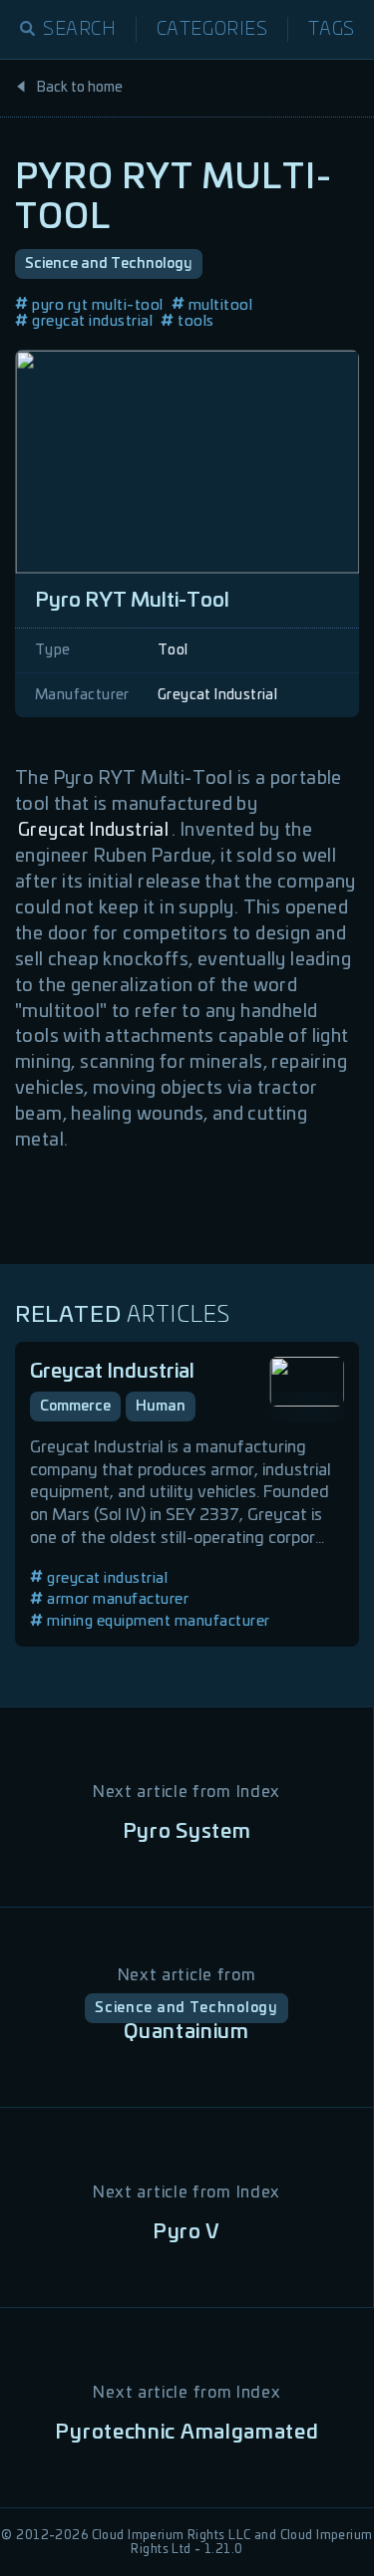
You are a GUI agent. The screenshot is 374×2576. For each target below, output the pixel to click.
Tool (173, 650)
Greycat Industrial (217, 695)
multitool (221, 305)
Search (80, 30)
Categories (212, 30)
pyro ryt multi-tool (98, 305)
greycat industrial (92, 321)
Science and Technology (109, 264)
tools (196, 321)
